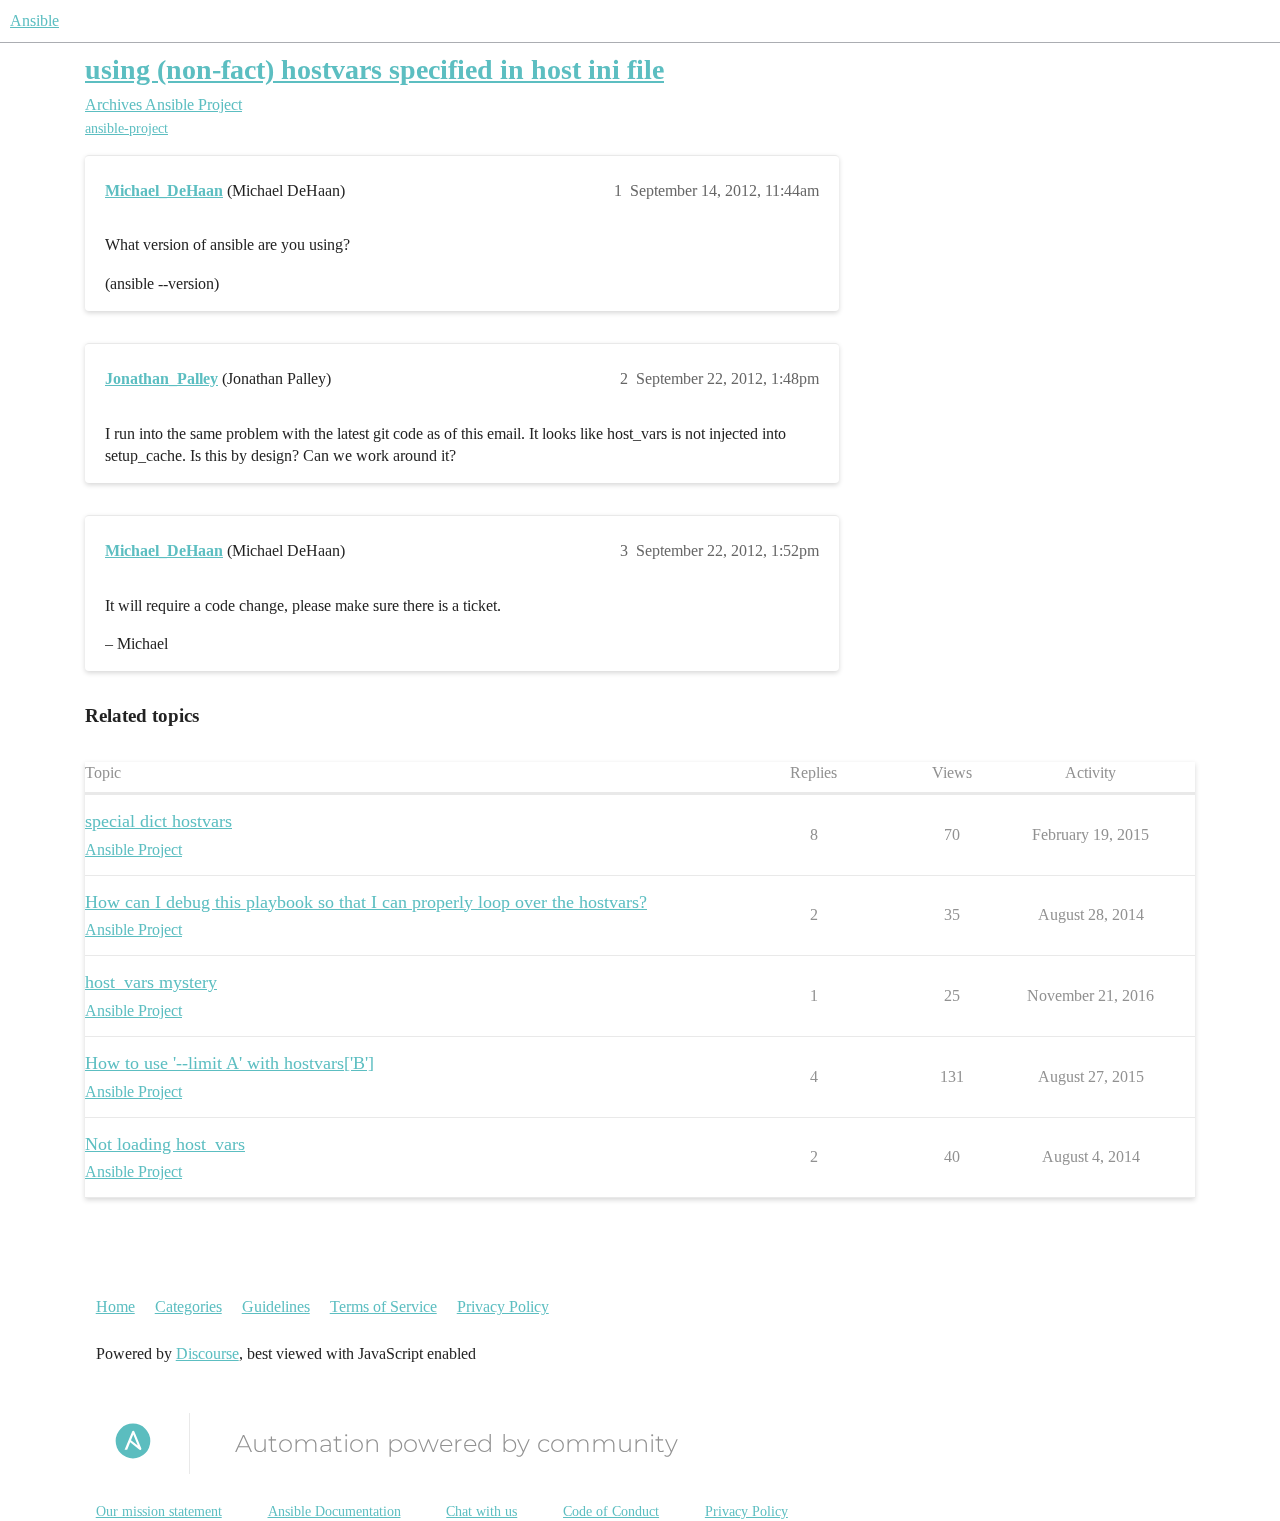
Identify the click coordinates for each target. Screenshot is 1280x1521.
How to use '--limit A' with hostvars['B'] (229, 1063)
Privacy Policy (503, 1306)
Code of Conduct (611, 1511)
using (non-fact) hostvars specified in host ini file (374, 69)
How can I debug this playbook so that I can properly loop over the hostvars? (366, 902)
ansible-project (126, 128)
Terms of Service (383, 1306)
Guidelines (276, 1306)
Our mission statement (159, 1511)
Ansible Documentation (334, 1511)
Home (115, 1306)
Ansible (34, 20)
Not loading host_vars (165, 1144)
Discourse (207, 1353)
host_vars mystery (151, 982)
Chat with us (481, 1511)
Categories (188, 1306)
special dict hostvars (158, 821)
